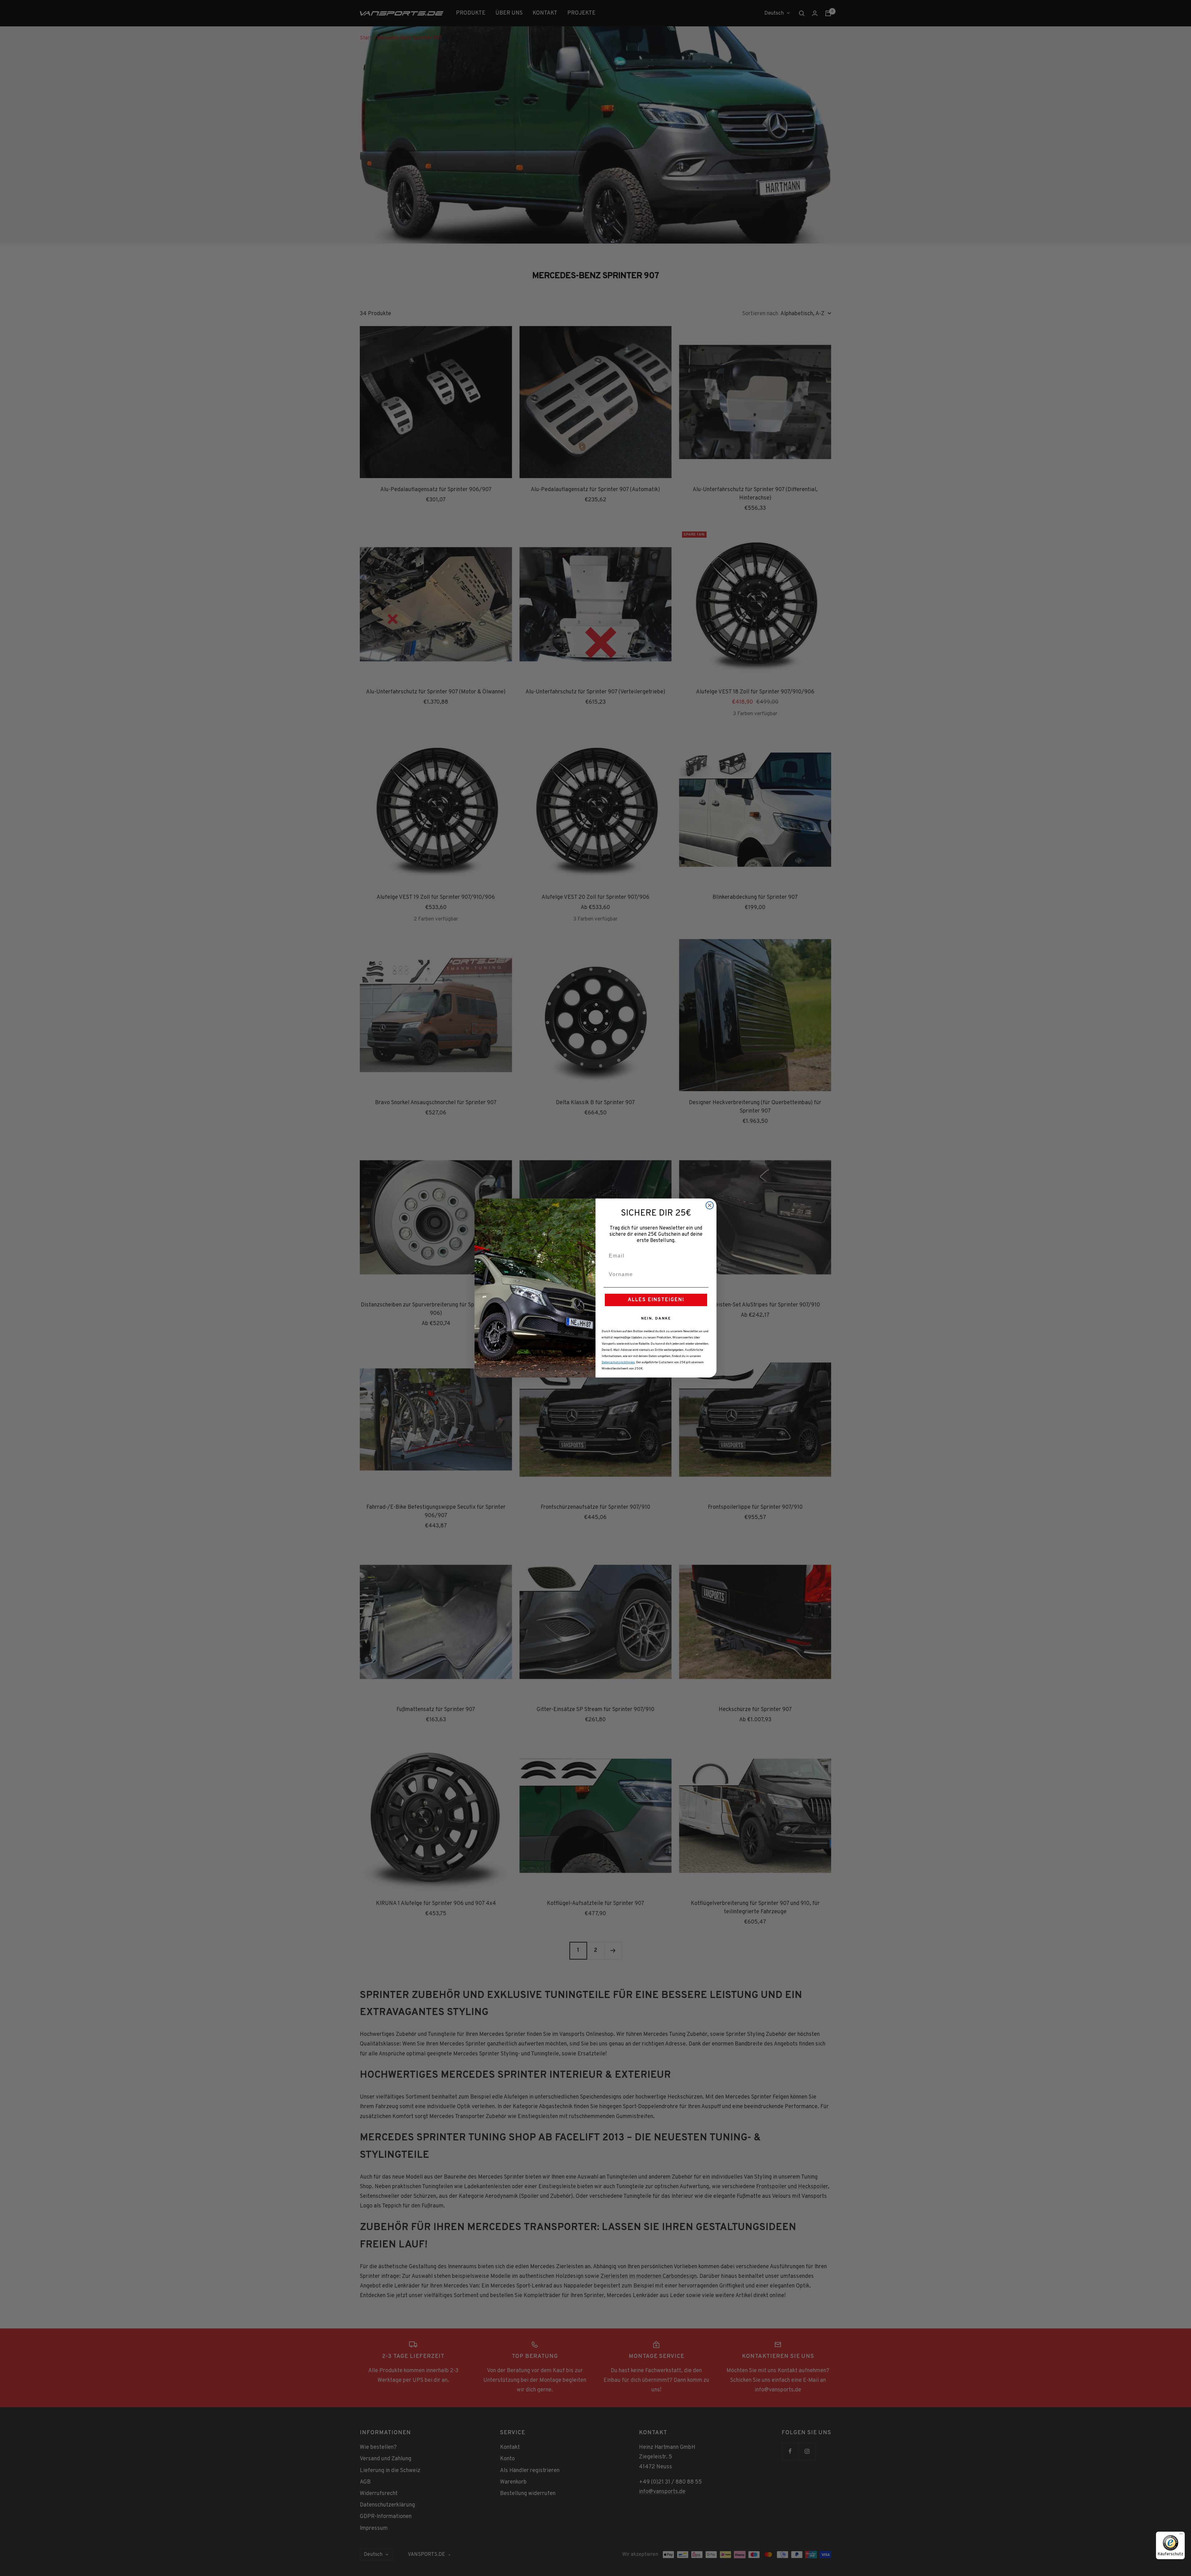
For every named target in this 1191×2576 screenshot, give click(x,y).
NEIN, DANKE (656, 1319)
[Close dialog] (710, 1205)
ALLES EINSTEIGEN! (656, 1300)
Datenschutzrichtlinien (618, 1362)
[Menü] (1181, 2535)
